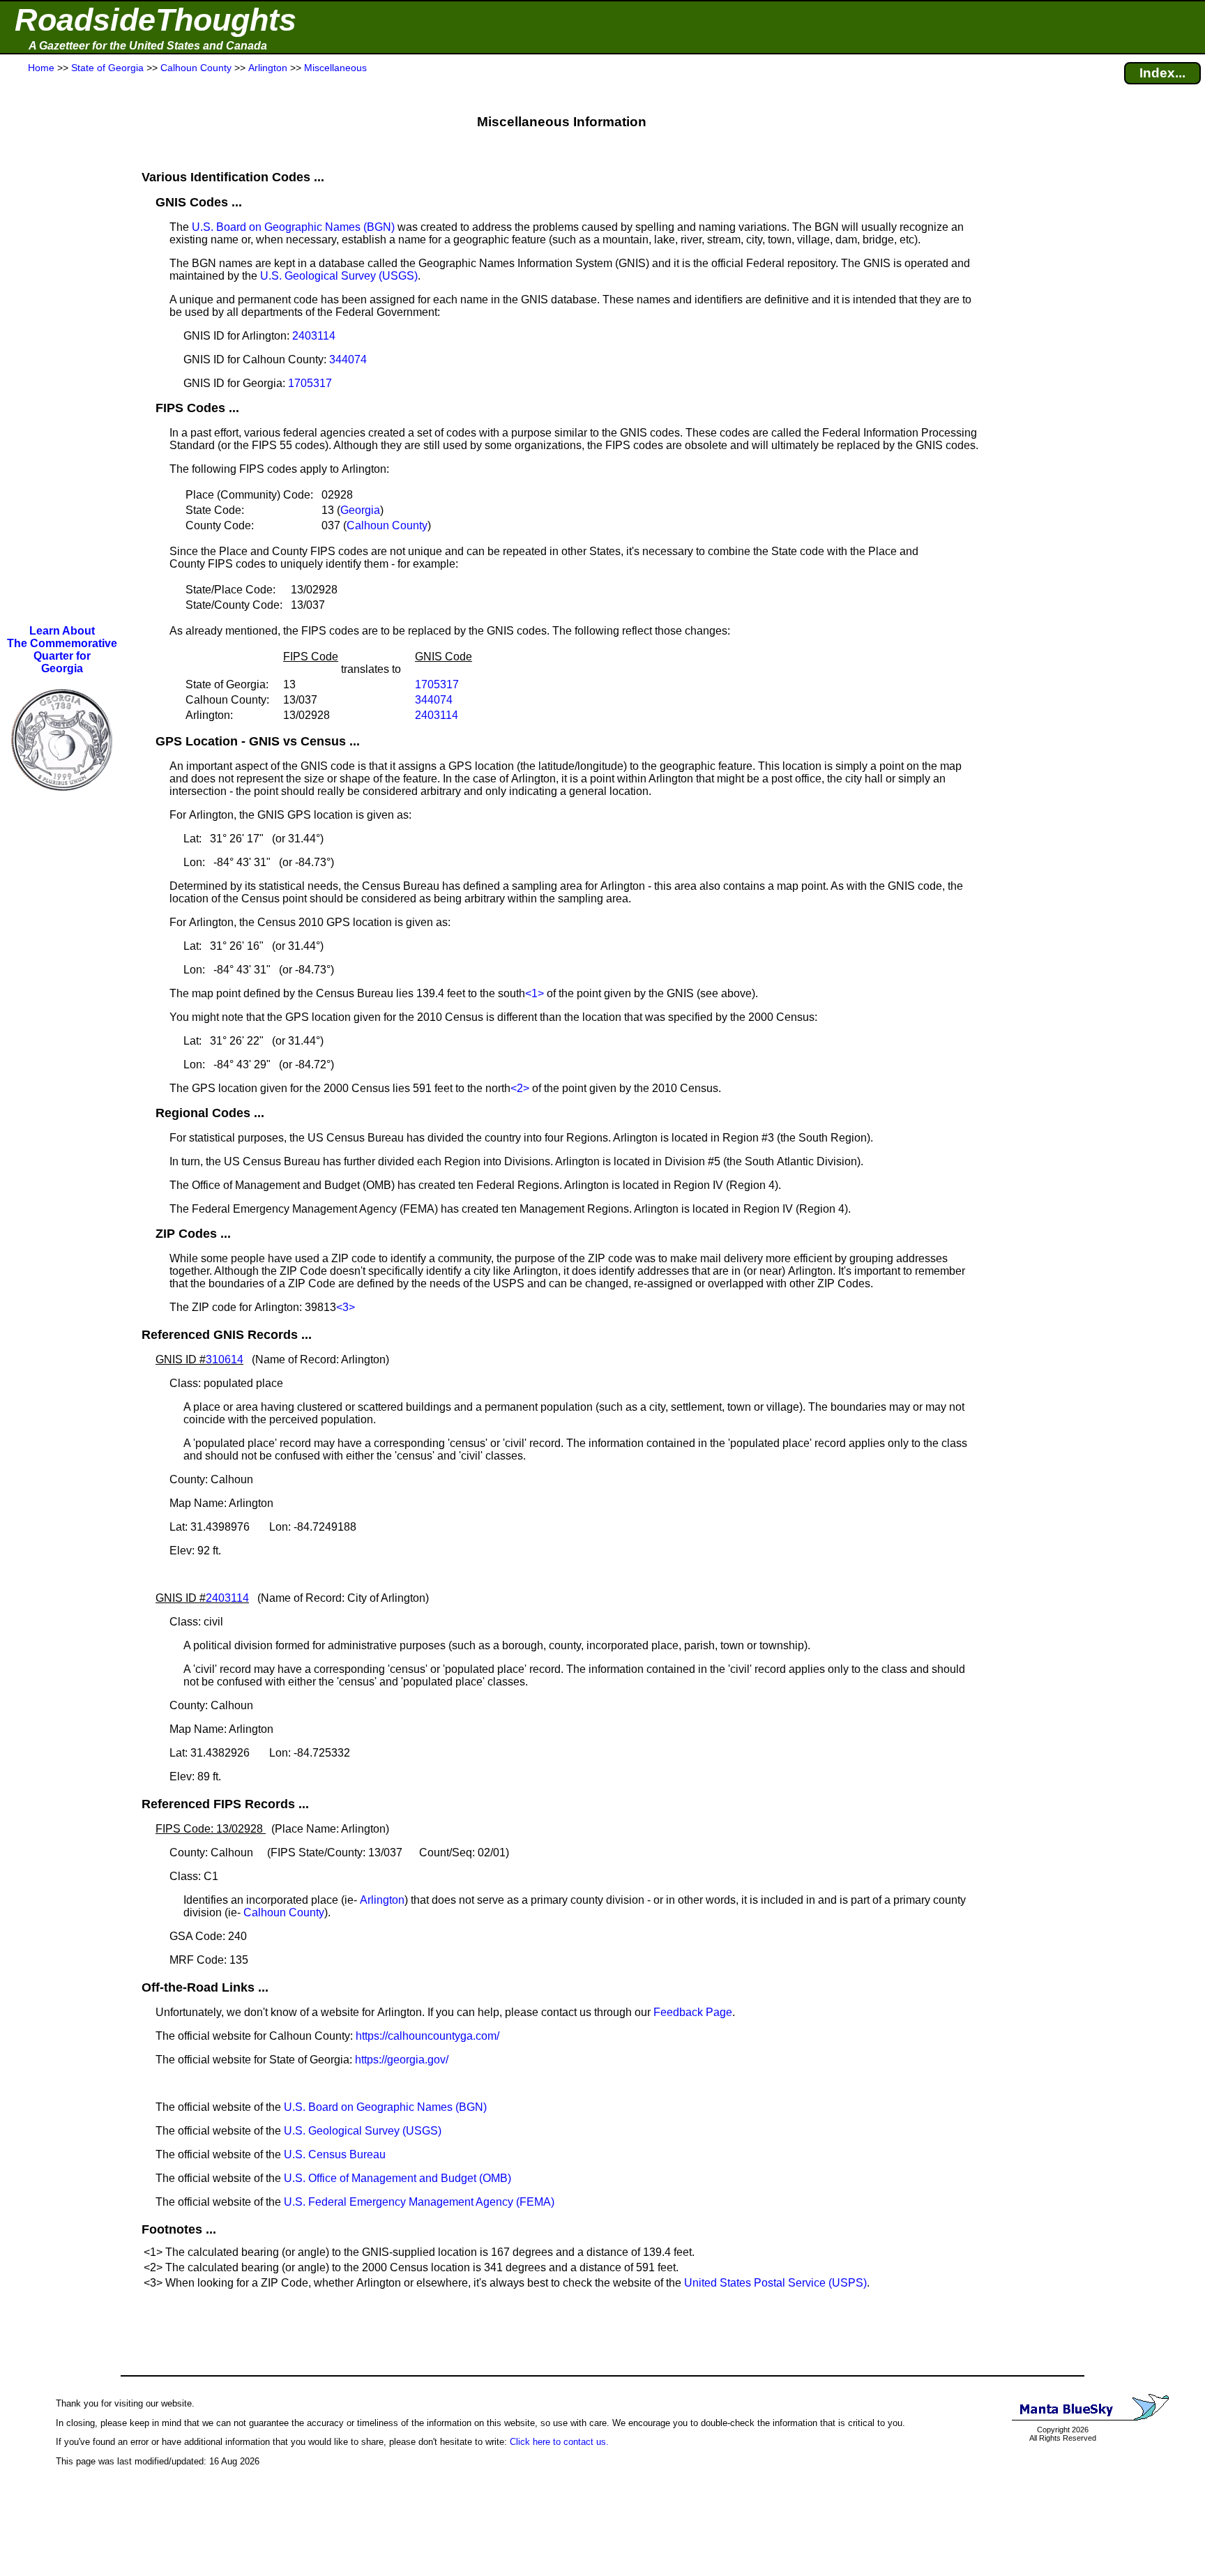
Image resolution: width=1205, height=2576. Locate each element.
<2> (520, 1088)
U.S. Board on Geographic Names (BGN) (293, 227)
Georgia (360, 510)
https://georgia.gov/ (402, 2060)
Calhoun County (387, 525)
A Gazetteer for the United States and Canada (148, 46)
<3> (346, 1307)
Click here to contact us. (559, 2442)
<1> (535, 993)
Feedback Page (693, 2012)
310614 (225, 1359)
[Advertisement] (62, 350)
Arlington (382, 1900)
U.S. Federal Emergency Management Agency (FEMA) (419, 2202)
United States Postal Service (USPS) (775, 2283)
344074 (348, 359)
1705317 (310, 383)
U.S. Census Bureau (335, 2154)
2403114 (314, 336)
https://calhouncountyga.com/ (427, 2036)
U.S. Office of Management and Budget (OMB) (397, 2178)
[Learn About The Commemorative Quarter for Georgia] (62, 801)
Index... (1162, 73)
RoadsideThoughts (156, 20)
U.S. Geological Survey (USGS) (339, 276)
